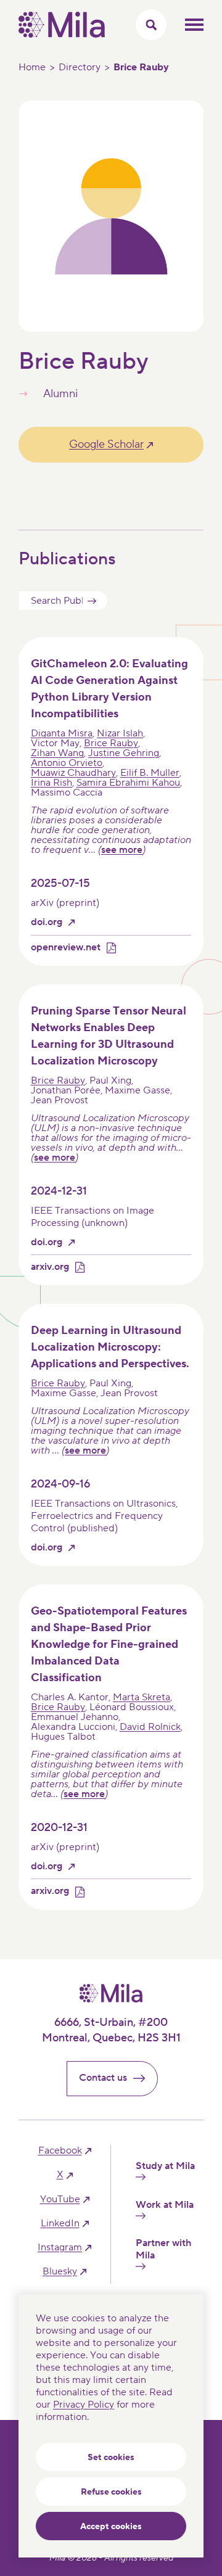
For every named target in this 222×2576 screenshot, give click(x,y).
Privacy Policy (84, 2405)
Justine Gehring (124, 753)
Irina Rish (51, 783)
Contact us (103, 2078)
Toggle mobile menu (194, 25)
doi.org (47, 922)
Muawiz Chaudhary (73, 773)
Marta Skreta (142, 1697)
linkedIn (60, 2224)
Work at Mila (165, 2205)
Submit (92, 601)
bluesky (60, 2272)
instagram (60, 2248)
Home (32, 67)
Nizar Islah (120, 733)
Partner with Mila (163, 2249)
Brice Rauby (111, 743)
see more (122, 850)
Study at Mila (165, 2166)
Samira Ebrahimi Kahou (128, 783)
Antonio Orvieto (67, 763)
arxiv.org (50, 1267)
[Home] (62, 35)
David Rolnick (150, 1727)
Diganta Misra (62, 733)
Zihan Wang (57, 753)
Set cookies (111, 2458)
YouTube (60, 2199)
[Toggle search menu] (151, 25)
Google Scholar (106, 444)
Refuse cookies (111, 2492)
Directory (80, 67)
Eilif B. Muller (150, 773)
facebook (60, 2151)
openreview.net (66, 948)
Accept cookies (111, 2527)
